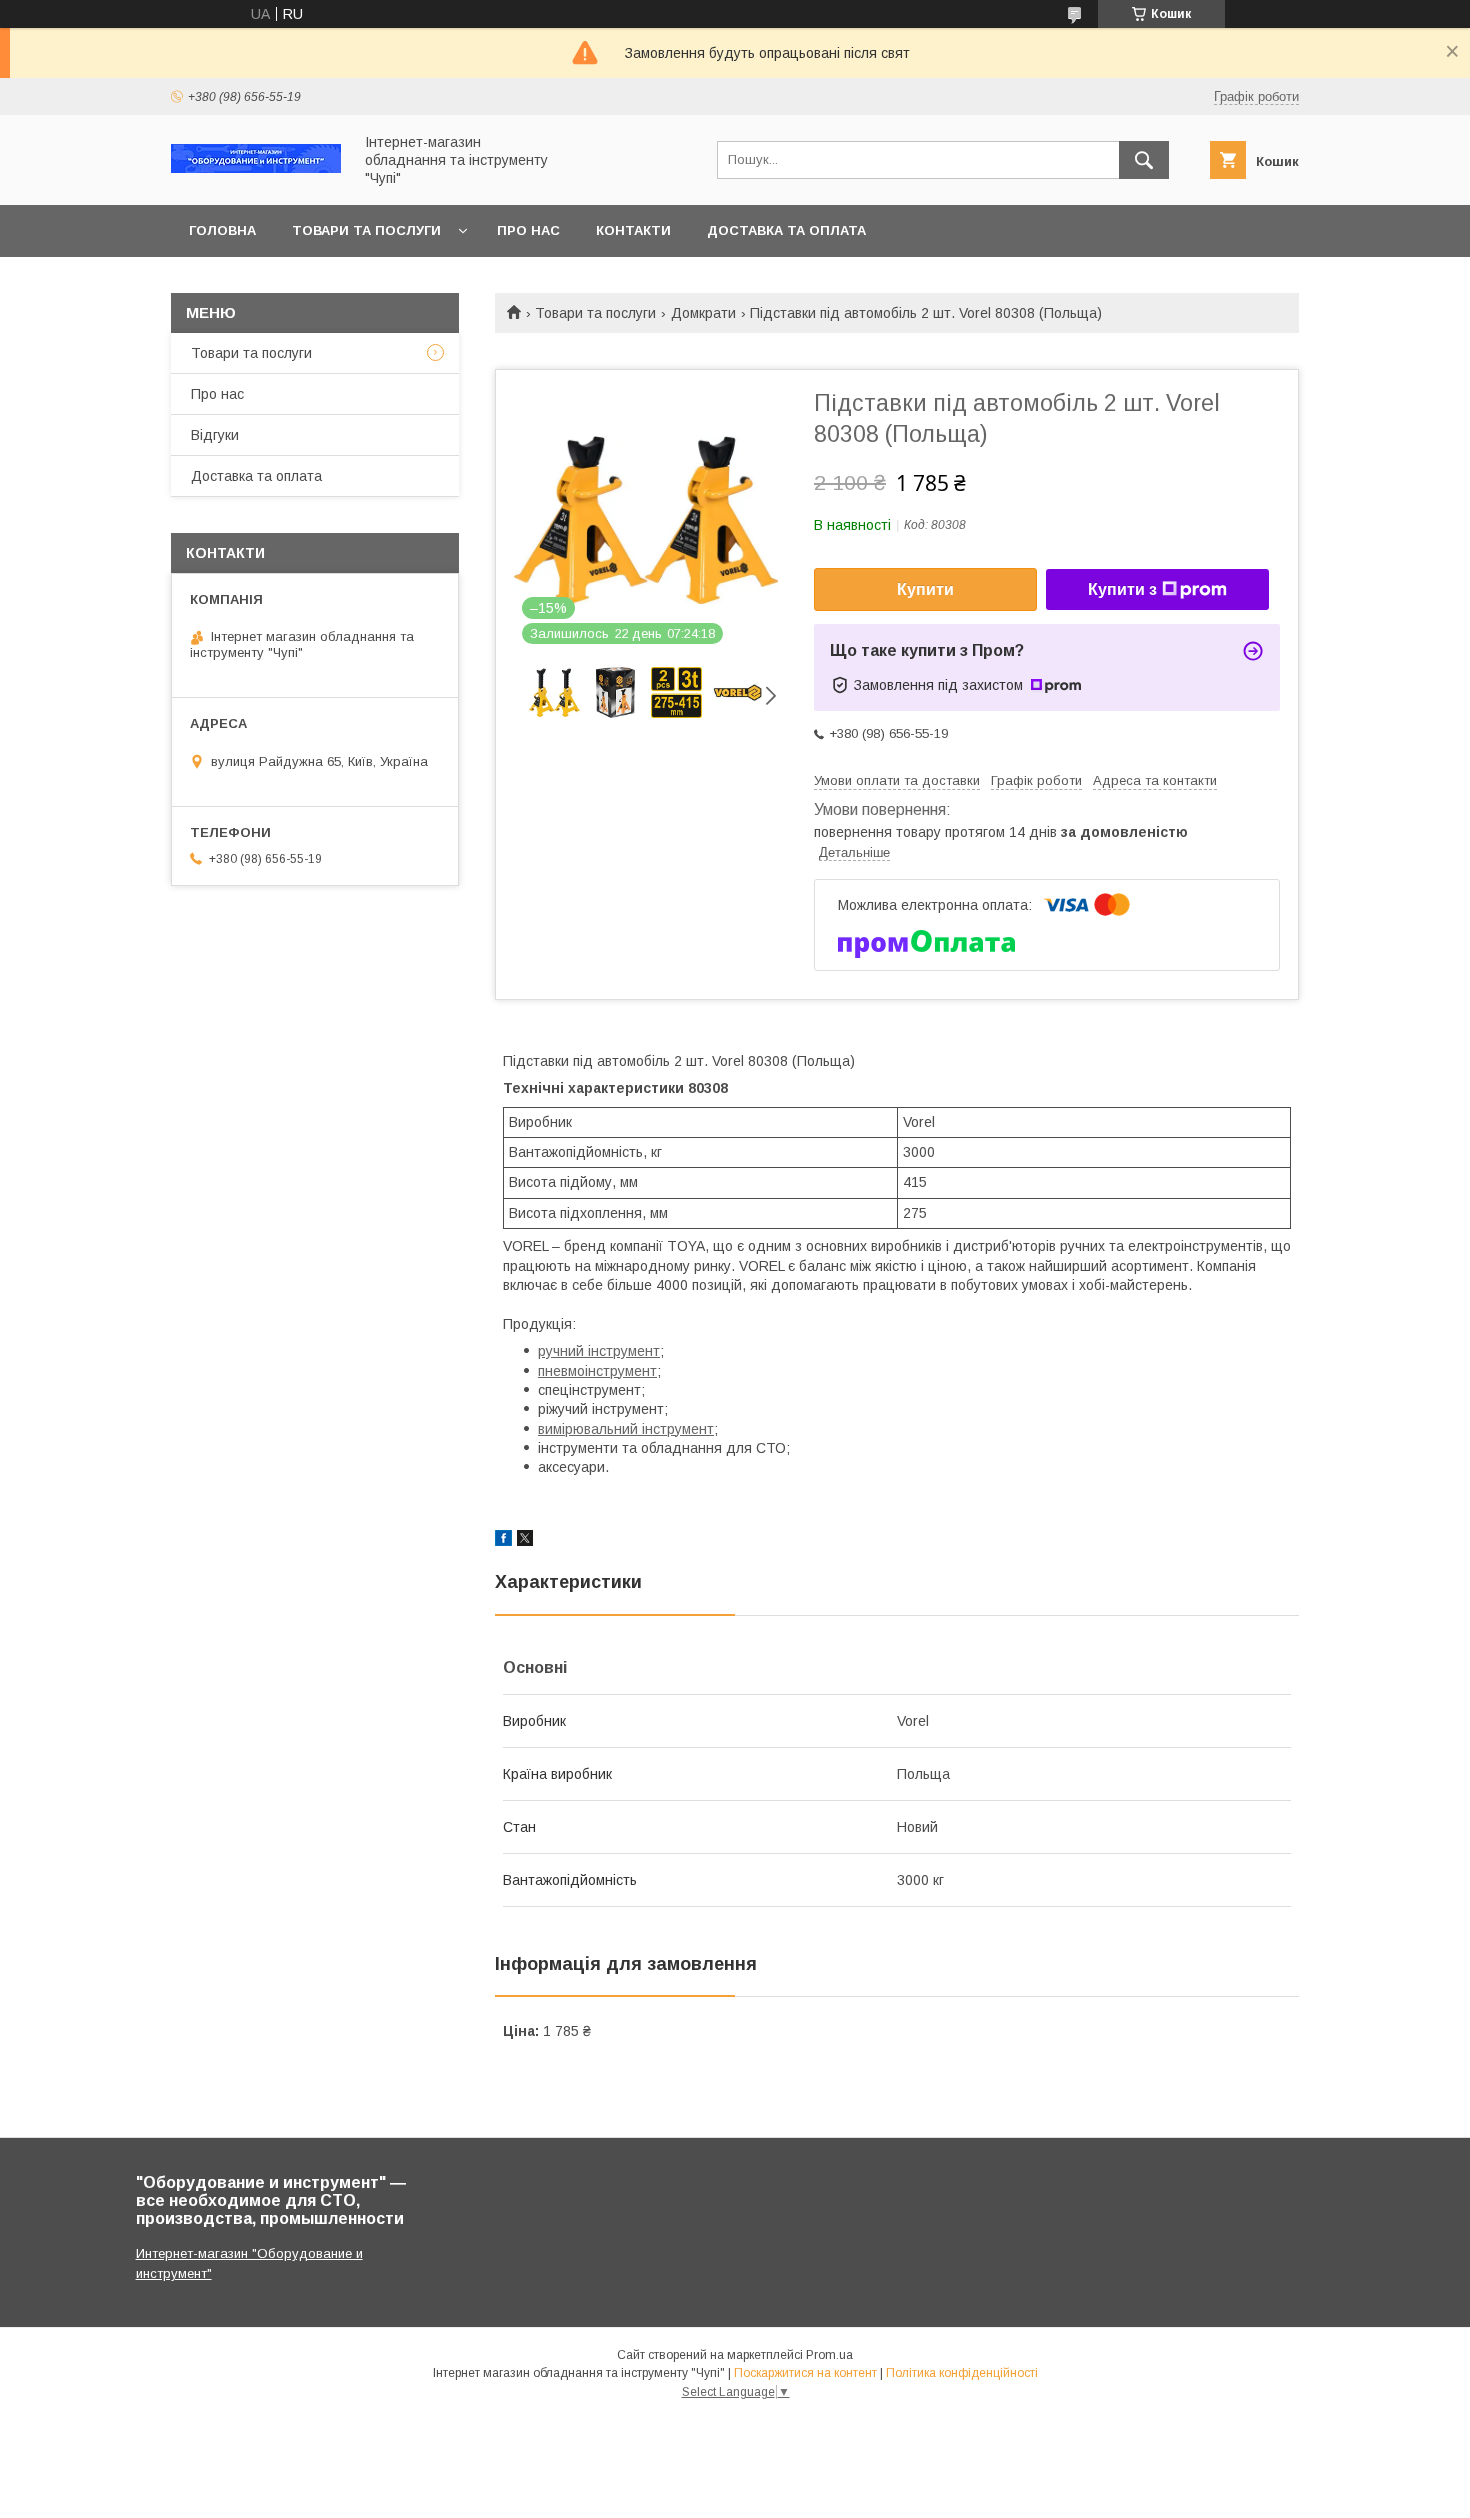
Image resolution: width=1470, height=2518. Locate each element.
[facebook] (503, 1541)
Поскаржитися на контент (805, 2373)
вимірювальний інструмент (626, 1429)
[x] (525, 1541)
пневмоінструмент (597, 1371)
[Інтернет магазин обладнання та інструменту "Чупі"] (256, 168)
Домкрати (703, 313)
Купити (925, 589)
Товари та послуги (366, 230)
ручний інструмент (599, 1351)
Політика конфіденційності (962, 2373)
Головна (222, 230)
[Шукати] (1144, 160)
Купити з (1122, 589)
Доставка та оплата (786, 230)
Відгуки (215, 435)
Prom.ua (829, 2355)
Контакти (633, 230)
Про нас (528, 230)
